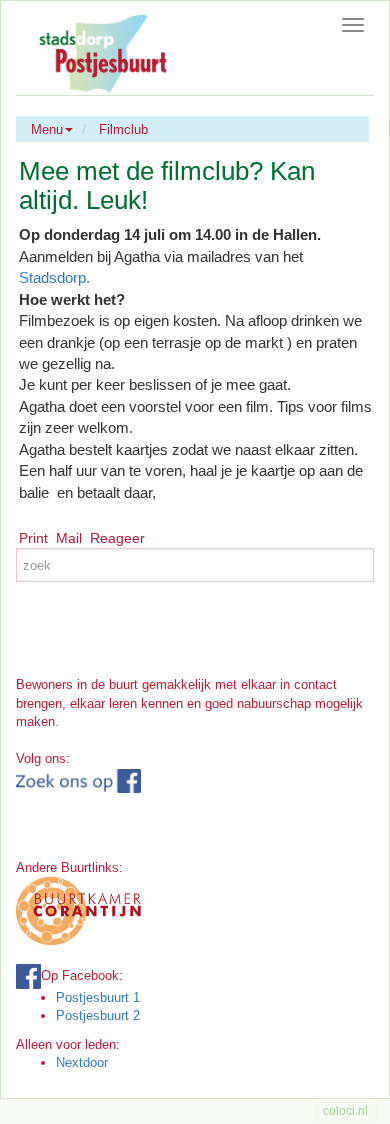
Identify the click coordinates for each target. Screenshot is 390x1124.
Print (33, 538)
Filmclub (123, 129)
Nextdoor (82, 1062)
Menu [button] (47, 129)
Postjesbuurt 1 (98, 997)
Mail (69, 538)
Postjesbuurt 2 (98, 1015)
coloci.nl (345, 1111)
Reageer (117, 538)
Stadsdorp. (54, 277)
